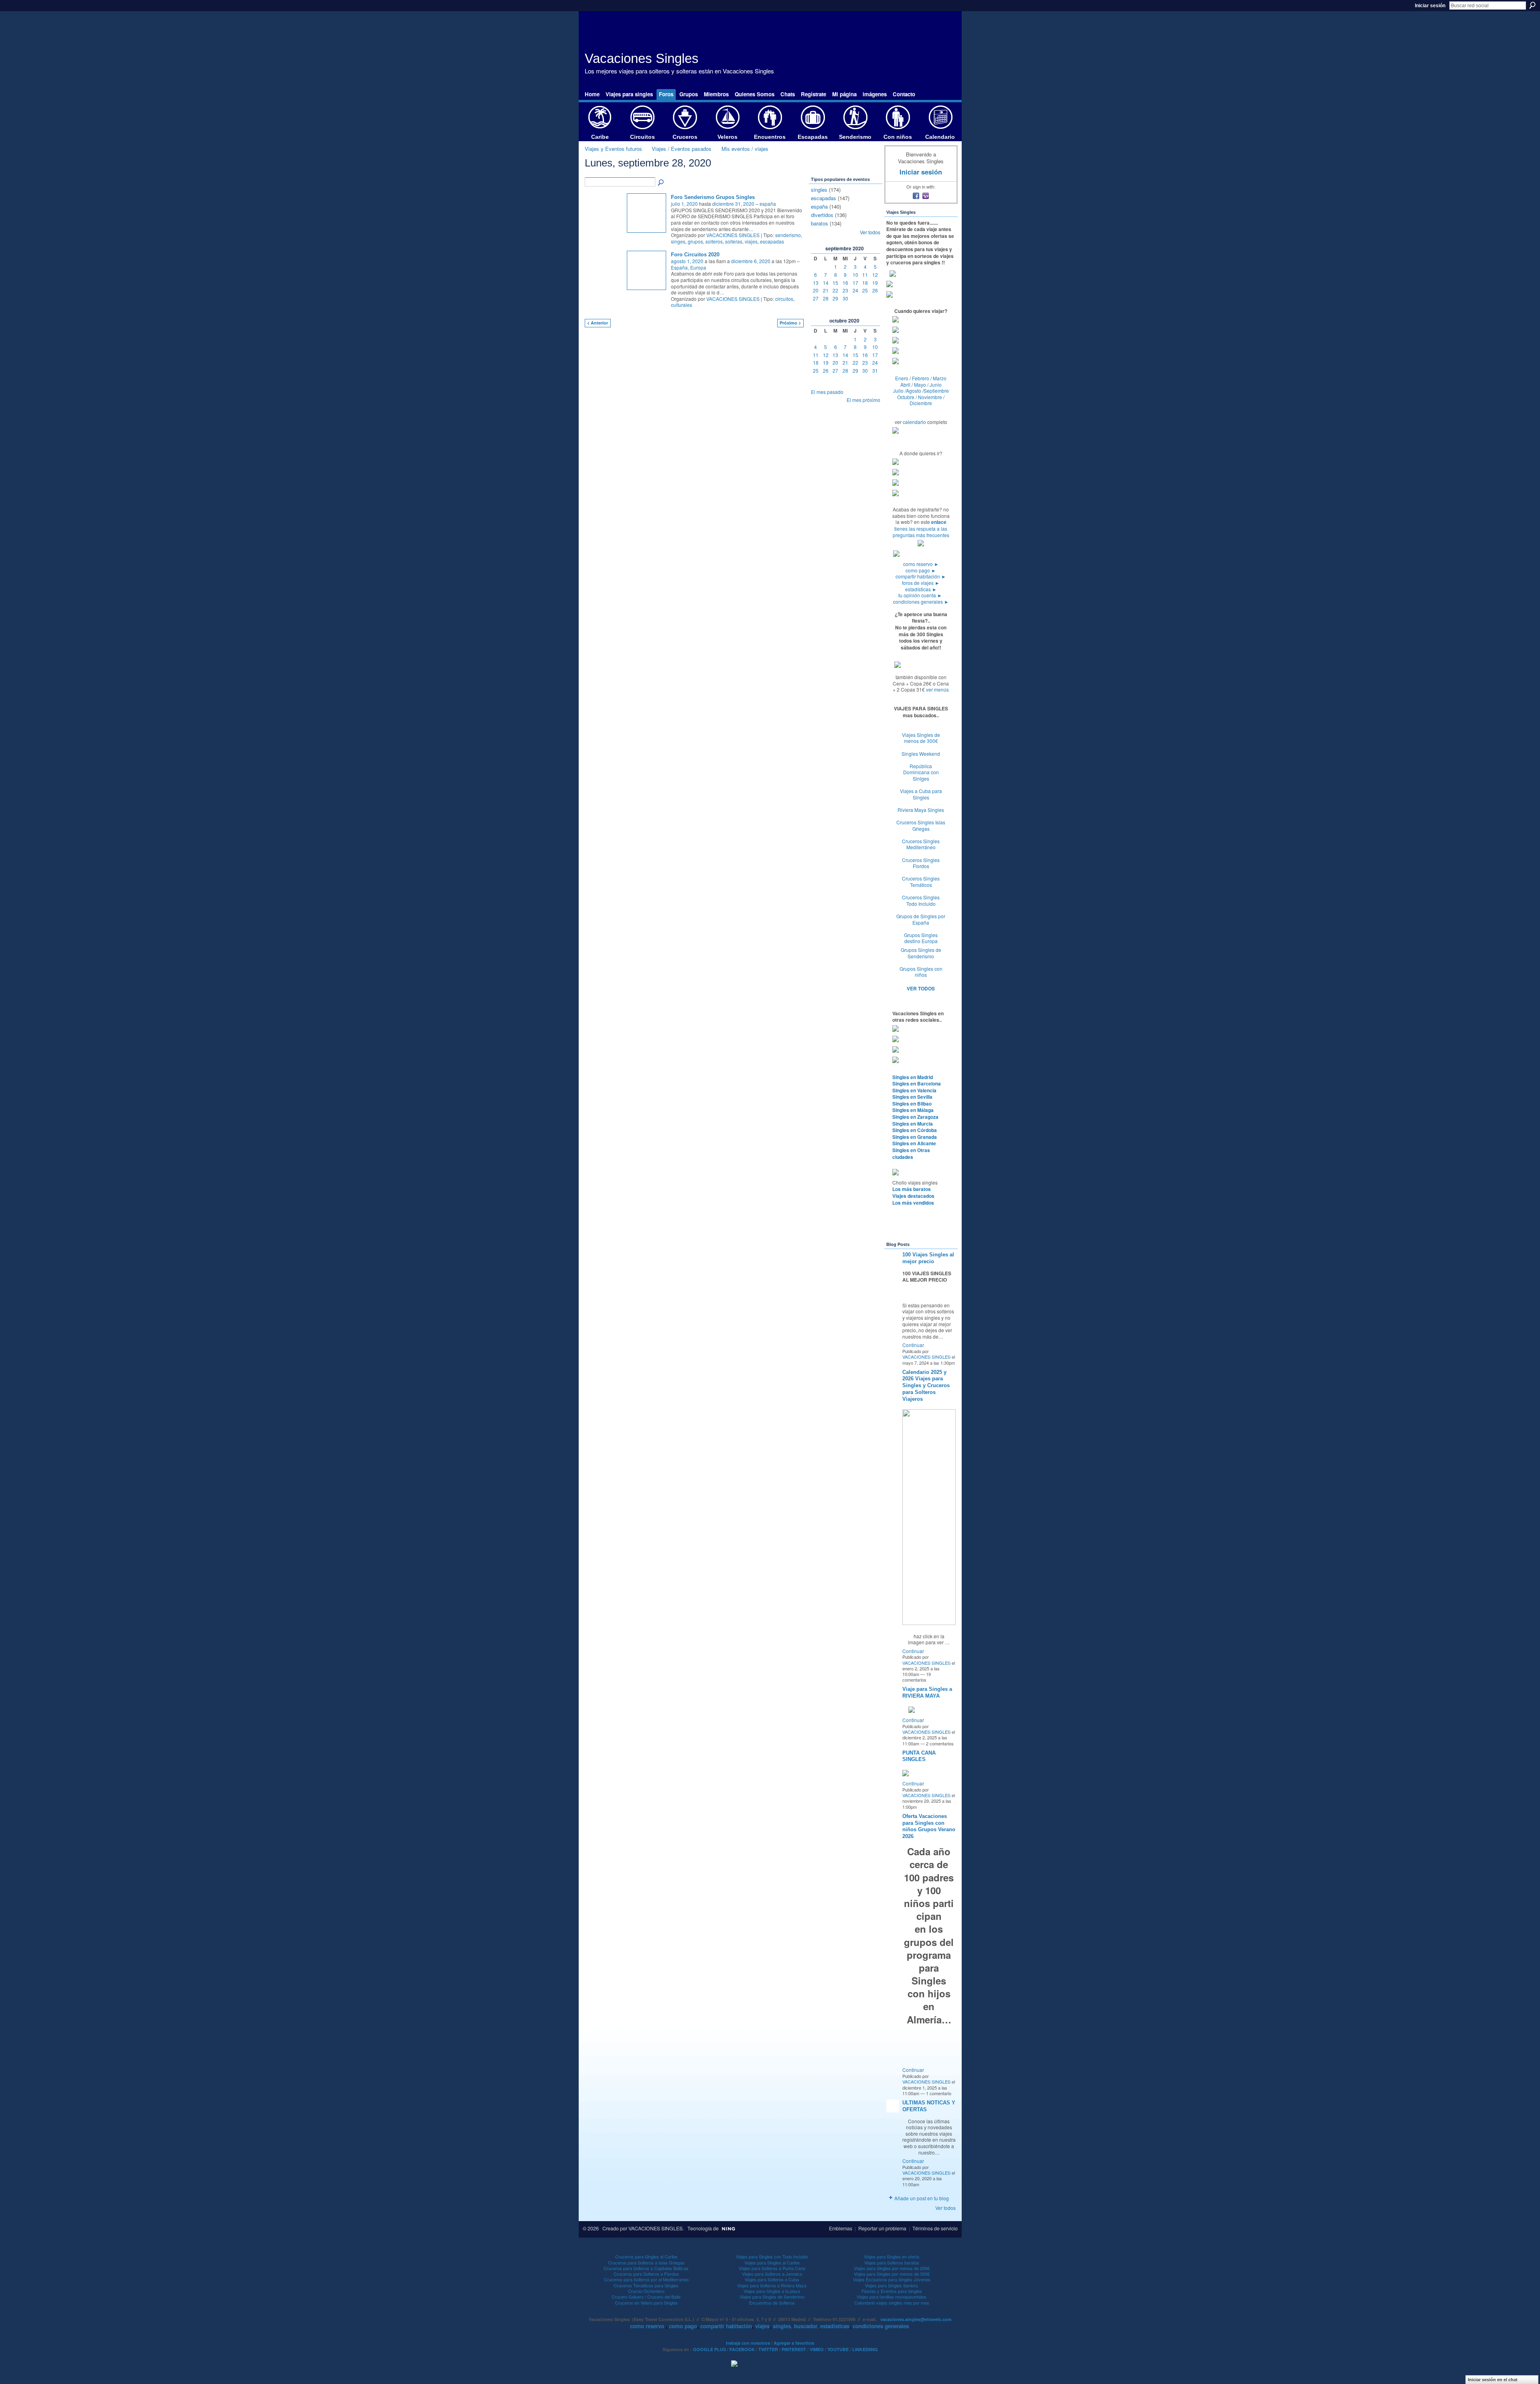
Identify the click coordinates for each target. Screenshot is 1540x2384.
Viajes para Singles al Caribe (772, 2262)
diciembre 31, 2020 (733, 204)
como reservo (921, 564)
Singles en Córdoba (915, 1130)
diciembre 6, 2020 (751, 261)
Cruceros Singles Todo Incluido (921, 900)
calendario (914, 422)
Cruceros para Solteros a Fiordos (646, 2274)
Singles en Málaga (913, 1110)
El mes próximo (863, 400)
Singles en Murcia (913, 1124)
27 (816, 298)
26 (875, 290)
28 (826, 298)
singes (678, 241)
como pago (921, 570)
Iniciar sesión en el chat (1493, 2380)
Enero (902, 378)
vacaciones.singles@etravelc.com (916, 2319)
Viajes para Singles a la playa (772, 2291)
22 (835, 290)
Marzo (940, 378)
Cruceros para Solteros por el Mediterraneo (646, 2279)
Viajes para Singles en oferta (892, 2256)
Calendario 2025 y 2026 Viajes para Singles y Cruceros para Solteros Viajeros (926, 1386)
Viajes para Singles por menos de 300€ (892, 2274)
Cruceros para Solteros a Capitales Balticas (646, 2268)
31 (875, 370)
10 (855, 275)
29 (835, 298)
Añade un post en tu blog (922, 2198)
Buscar (1532, 5)
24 (855, 290)
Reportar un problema (882, 2228)
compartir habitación (921, 576)
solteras (734, 241)
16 (845, 283)
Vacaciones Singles (642, 58)
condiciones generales (921, 602)
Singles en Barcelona (917, 1083)
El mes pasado (827, 392)
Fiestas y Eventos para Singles (892, 2291)
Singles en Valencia (914, 1090)
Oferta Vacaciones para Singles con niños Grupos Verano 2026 (929, 1826)
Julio (898, 391)
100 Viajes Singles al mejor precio (928, 1258)
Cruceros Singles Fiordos (921, 863)
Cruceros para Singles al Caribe (646, 2256)
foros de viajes (921, 583)
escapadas (772, 241)
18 (865, 283)
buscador (805, 2326)
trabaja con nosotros (748, 2343)
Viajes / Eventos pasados (682, 149)
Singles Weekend (921, 754)
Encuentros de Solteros (772, 2303)
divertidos (822, 215)
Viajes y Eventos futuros (613, 149)
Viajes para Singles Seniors (892, 2285)
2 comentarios (940, 1743)
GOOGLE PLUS (709, 2349)
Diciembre (921, 403)
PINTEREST (794, 2349)
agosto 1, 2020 (687, 261)
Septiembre (936, 391)
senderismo (788, 235)
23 (845, 290)
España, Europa (689, 267)
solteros (714, 241)
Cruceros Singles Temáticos (921, 882)
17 (855, 283)
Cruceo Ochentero (646, 2291)
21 (826, 290)
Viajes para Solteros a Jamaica (772, 2274)
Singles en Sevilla (912, 1097)
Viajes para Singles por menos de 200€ (892, 2268)
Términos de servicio (935, 2228)
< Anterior (598, 323)
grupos (695, 241)
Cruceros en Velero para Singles (646, 2303)
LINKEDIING (865, 2349)
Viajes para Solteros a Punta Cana (772, 2268)
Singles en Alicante (914, 1143)
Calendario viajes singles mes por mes (892, 2303)
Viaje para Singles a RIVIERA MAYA (927, 1692)
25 (865, 290)
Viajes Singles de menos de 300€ (921, 738)
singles (819, 190)
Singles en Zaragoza (915, 1117)
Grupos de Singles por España (921, 919)
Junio (936, 384)
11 (865, 275)
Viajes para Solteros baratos (892, 2262)
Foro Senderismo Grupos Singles (713, 197)
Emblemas (841, 2228)
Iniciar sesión (1430, 6)
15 (835, 283)
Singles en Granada (915, 1137)
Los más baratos (912, 1189)
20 (816, 290)
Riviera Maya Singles (921, 810)
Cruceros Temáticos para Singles (646, 2285)
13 (816, 283)
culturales (682, 305)
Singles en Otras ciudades (911, 1153)
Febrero (921, 378)
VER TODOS (921, 988)
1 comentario (939, 2093)
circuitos (784, 299)
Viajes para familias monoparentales (892, 2297)
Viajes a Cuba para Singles (921, 794)
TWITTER (768, 2349)
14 (826, 283)
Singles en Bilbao (912, 1104)
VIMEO (817, 2349)
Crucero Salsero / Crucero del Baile (646, 2297)
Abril (905, 384)
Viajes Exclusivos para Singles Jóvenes (892, 2279)
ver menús (937, 689)
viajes (751, 241)
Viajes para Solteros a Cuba (772, 2279)
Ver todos (870, 232)
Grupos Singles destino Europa (921, 938)
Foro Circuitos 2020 (695, 255)
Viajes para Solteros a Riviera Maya (772, 2285)
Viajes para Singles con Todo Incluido (772, 2256)
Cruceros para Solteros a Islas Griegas (646, 2262)
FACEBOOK (742, 2349)
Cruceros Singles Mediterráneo (921, 844)
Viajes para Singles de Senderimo (772, 2297)
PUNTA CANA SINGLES (919, 1756)
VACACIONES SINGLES (733, 235)
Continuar (913, 1345)
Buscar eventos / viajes (661, 183)
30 (845, 298)
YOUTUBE (838, 2349)
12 (875, 275)
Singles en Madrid (913, 1077)
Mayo (920, 384)
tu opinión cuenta (920, 595)
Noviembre (930, 397)
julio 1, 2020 (684, 204)
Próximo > (790, 323)
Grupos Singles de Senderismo (921, 953)
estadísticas (921, 589)
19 (875, 283)
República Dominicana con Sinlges (921, 772)
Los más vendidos (913, 1203)
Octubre (906, 397)
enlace (939, 522)
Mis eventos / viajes (745, 149)
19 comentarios (917, 1677)
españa (768, 204)
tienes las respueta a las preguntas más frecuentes (921, 532)
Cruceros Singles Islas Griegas (921, 825)
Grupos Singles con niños (921, 972)
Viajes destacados (913, 1196)
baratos (820, 223)
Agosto (914, 391)
